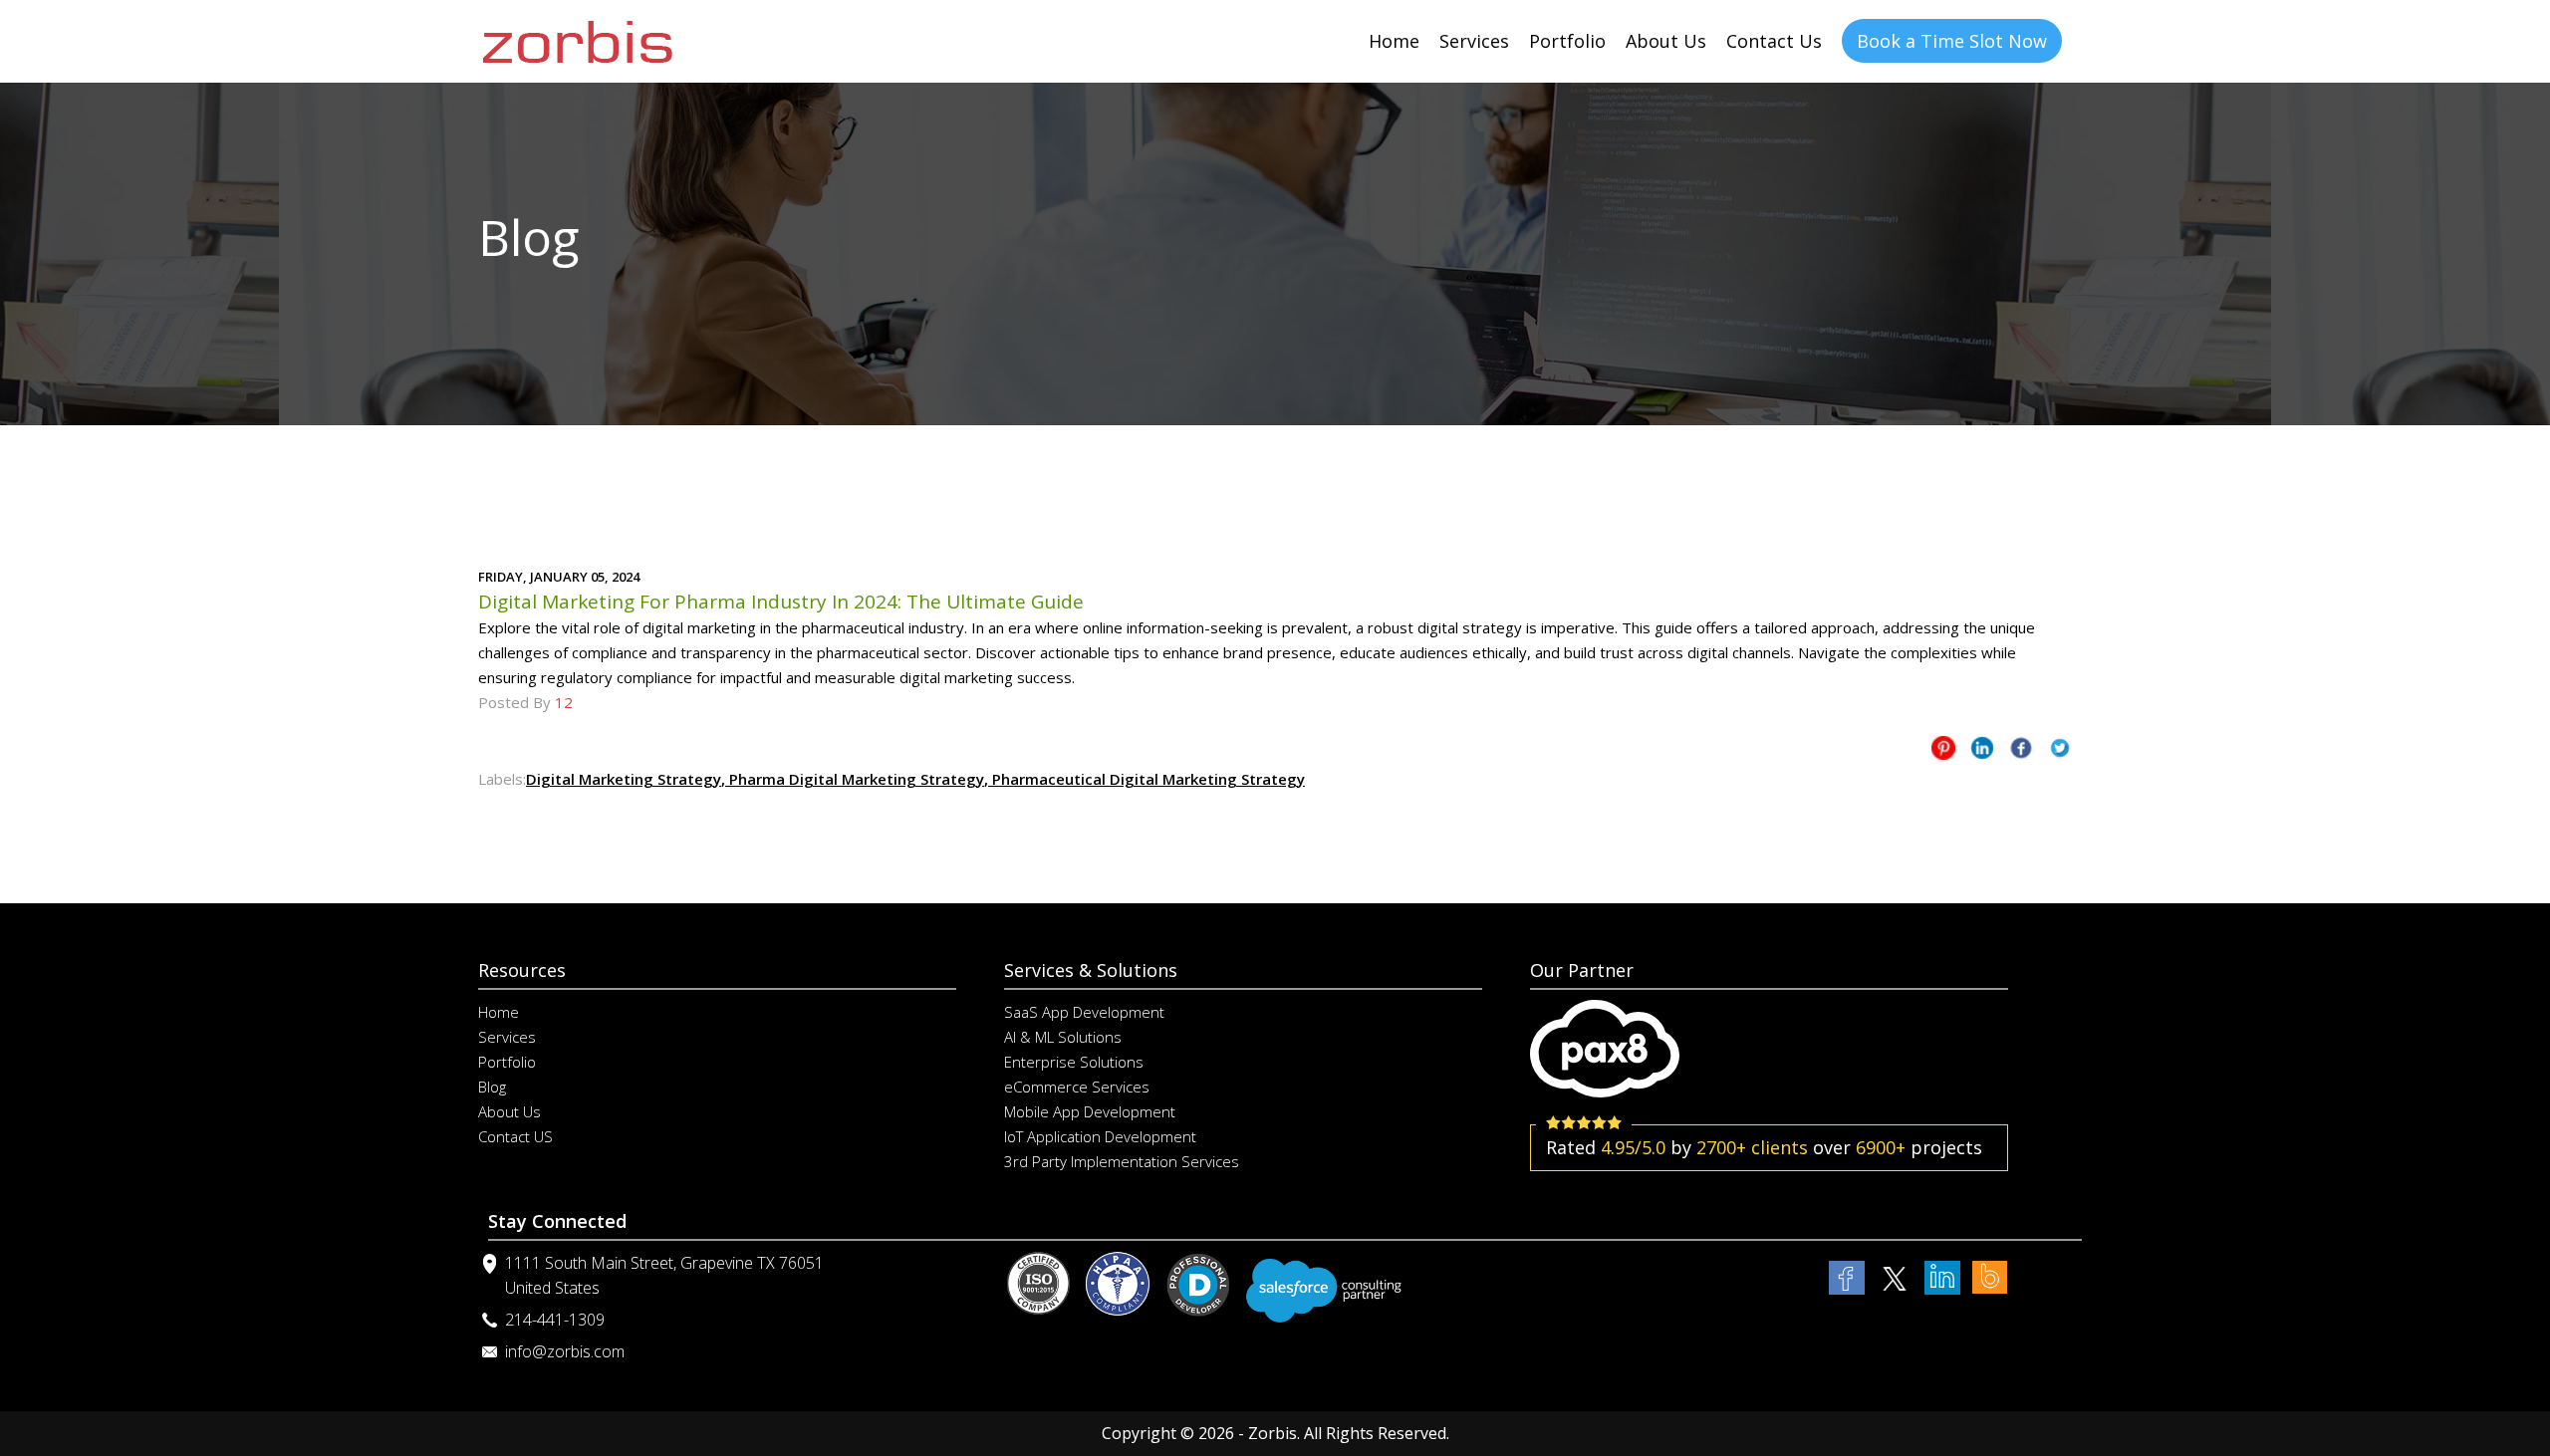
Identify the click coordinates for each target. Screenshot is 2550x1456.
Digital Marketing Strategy (624, 779)
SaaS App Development (1084, 1012)
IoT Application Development (1100, 1136)
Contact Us (1774, 41)
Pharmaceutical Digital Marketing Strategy (1147, 779)
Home (1394, 41)
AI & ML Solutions (1063, 1037)
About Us (1666, 41)
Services (1474, 41)
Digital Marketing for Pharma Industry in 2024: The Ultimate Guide (781, 602)
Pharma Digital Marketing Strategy (855, 779)
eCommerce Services (1077, 1087)
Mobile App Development (1090, 1111)
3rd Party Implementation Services (1122, 1161)
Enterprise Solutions (1074, 1062)
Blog (492, 1087)
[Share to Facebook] (2021, 751)
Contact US (515, 1136)
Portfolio (1567, 41)
